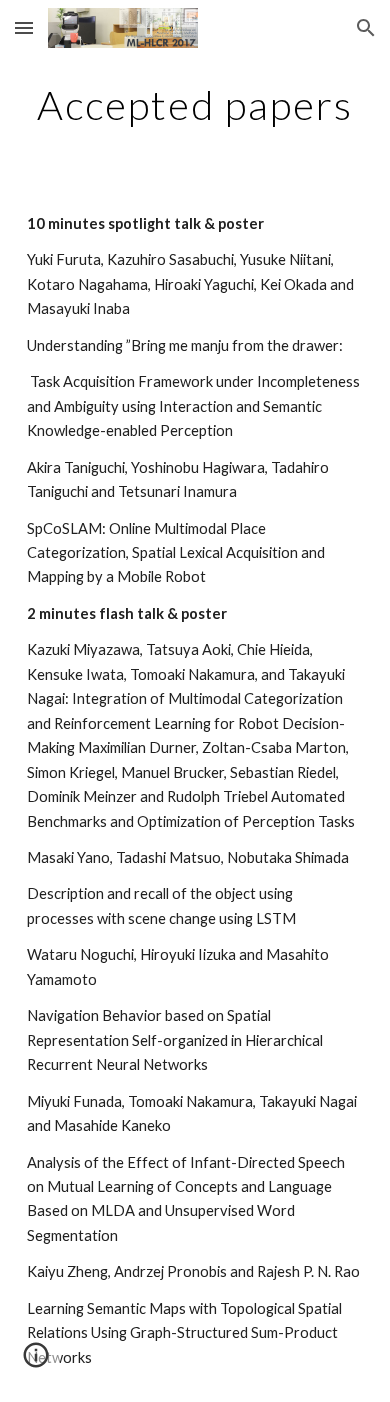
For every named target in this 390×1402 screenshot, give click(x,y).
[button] (24, 27)
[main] (195, 105)
